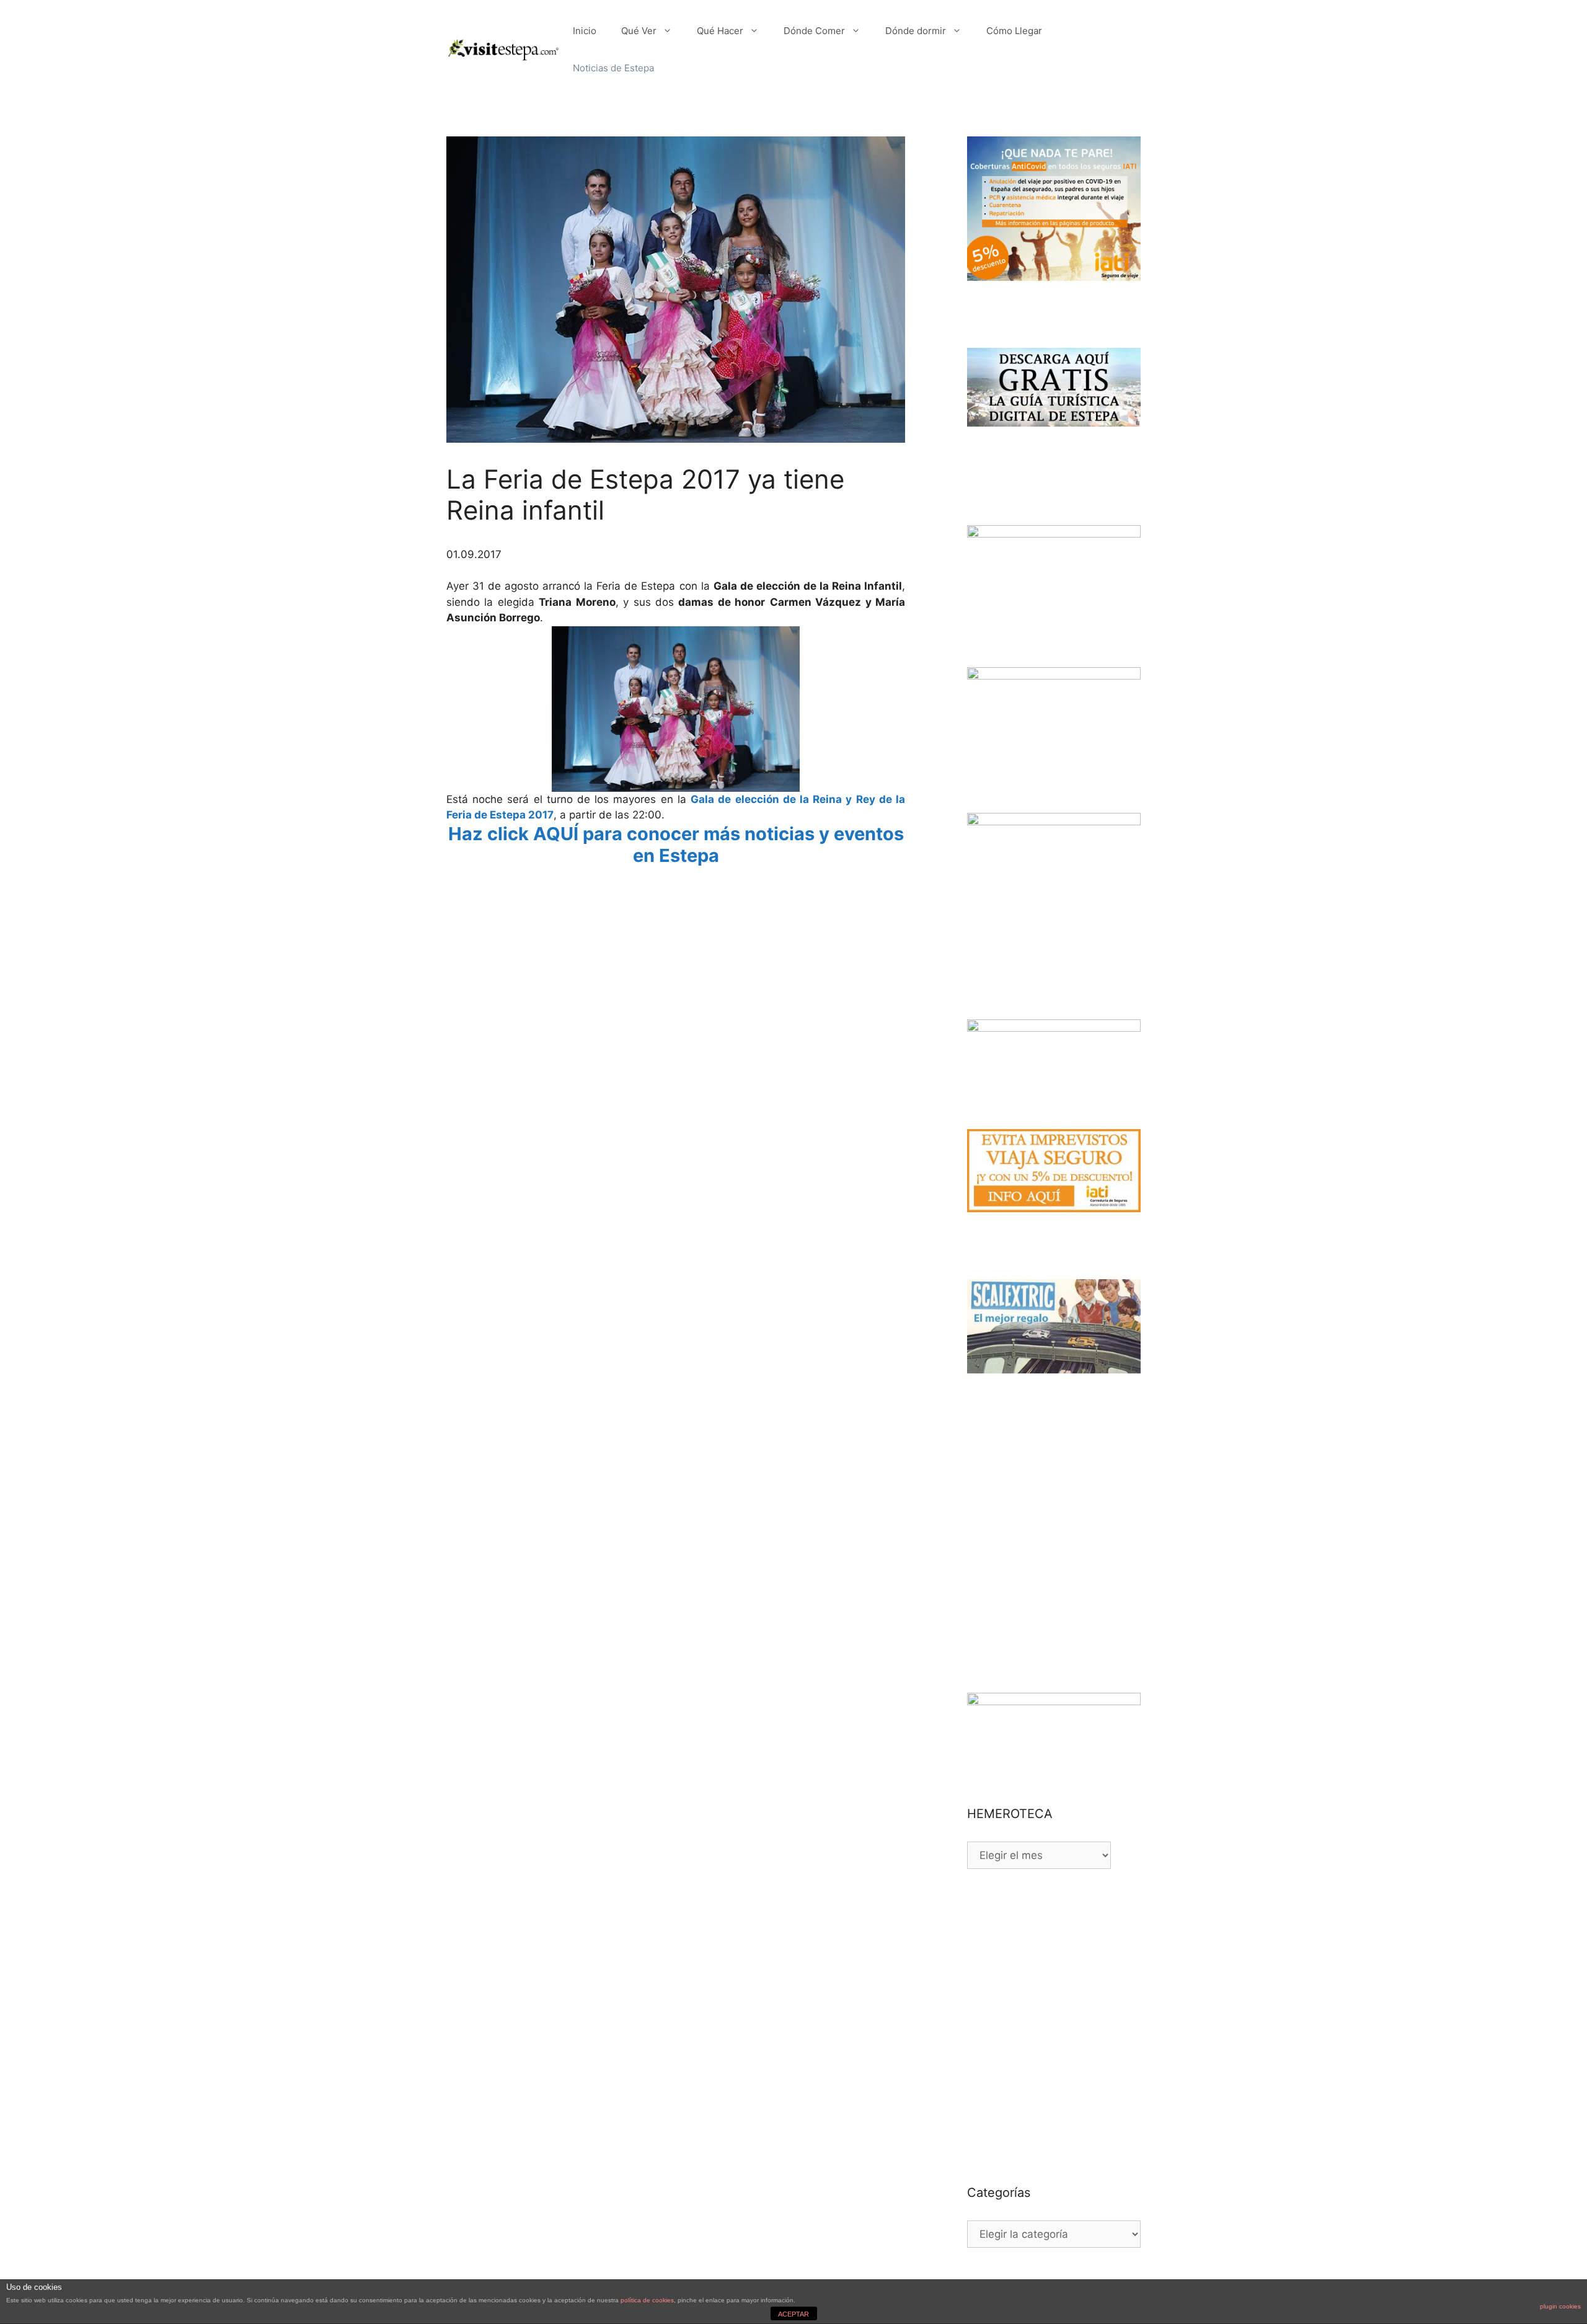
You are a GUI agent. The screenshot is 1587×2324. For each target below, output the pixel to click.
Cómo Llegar (1014, 31)
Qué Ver (639, 31)
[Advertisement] (676, 901)
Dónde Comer (814, 31)
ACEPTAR (793, 2314)
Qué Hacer (720, 31)
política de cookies (647, 2300)
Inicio (585, 31)
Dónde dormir (916, 31)
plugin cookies (1560, 2306)
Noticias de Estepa (613, 68)
